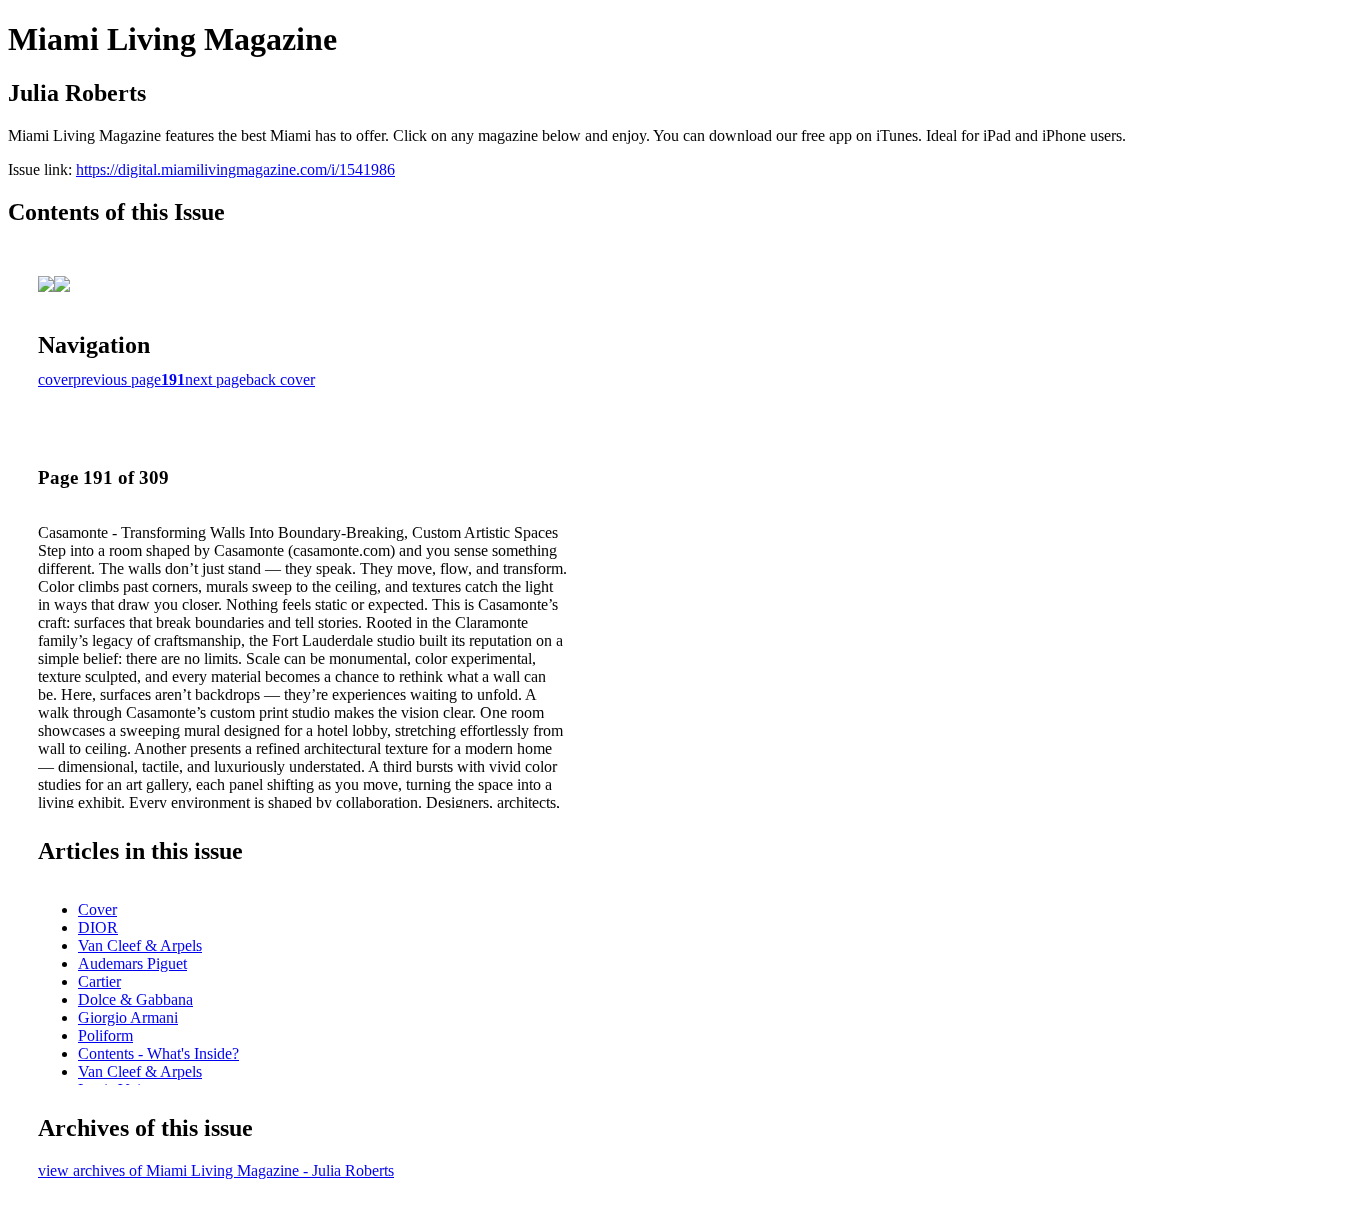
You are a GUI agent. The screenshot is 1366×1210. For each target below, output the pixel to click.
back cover (280, 379)
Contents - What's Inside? (158, 1053)
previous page (117, 379)
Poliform (105, 1035)
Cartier (99, 981)
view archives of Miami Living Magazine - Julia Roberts (216, 1170)
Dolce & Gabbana (135, 999)
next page (215, 379)
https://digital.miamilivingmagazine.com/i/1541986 (235, 169)
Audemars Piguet (132, 963)
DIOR (98, 927)
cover (55, 379)
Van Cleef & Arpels (140, 945)
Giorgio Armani (128, 1017)
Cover (97, 909)
